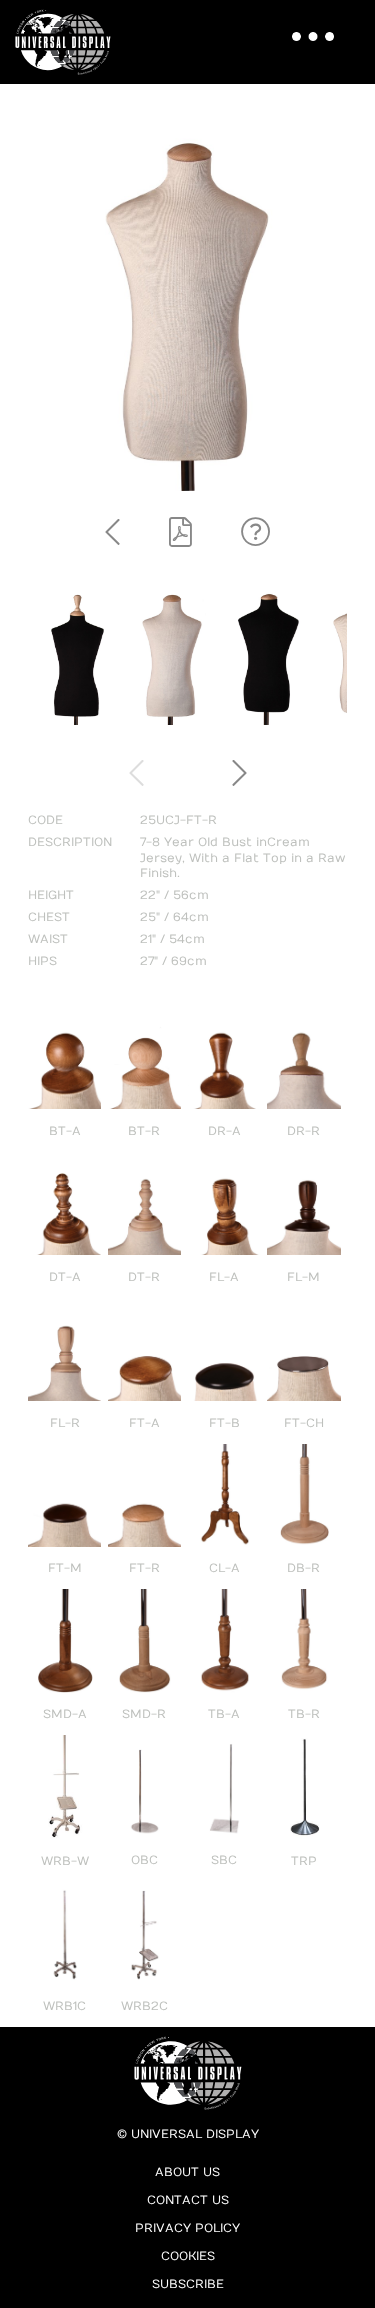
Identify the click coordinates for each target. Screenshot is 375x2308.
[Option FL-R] (64, 1397)
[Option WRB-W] (64, 1835)
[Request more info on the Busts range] (256, 533)
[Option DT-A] (64, 1251)
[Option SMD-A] (64, 1689)
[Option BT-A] (64, 1105)
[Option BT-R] (144, 1105)
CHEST (49, 917)
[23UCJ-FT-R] (172, 721)
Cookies (188, 2256)
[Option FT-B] (224, 1397)
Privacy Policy (187, 2228)
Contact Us (188, 2200)
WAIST (48, 939)
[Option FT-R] (144, 1543)
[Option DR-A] (224, 1105)
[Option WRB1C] (64, 1981)
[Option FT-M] (64, 1543)
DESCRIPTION (70, 842)
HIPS (42, 961)
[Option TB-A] (224, 1689)
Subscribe (188, 2284)
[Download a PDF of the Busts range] (180, 533)
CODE (45, 820)
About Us (187, 2172)
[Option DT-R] (144, 1251)
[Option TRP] (303, 1835)
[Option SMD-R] (144, 1689)
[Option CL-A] (224, 1543)
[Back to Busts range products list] (112, 533)
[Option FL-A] (224, 1251)
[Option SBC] (224, 1835)
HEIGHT (51, 895)
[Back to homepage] (69, 42)
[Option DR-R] (303, 1105)
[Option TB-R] (303, 1689)
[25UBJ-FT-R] (268, 721)
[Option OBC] (144, 1835)
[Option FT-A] (144, 1397)
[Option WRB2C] (144, 1981)
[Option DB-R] (303, 1543)
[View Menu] (306, 25)
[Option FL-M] (303, 1251)
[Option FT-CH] (303, 1397)
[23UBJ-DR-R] (76, 721)
